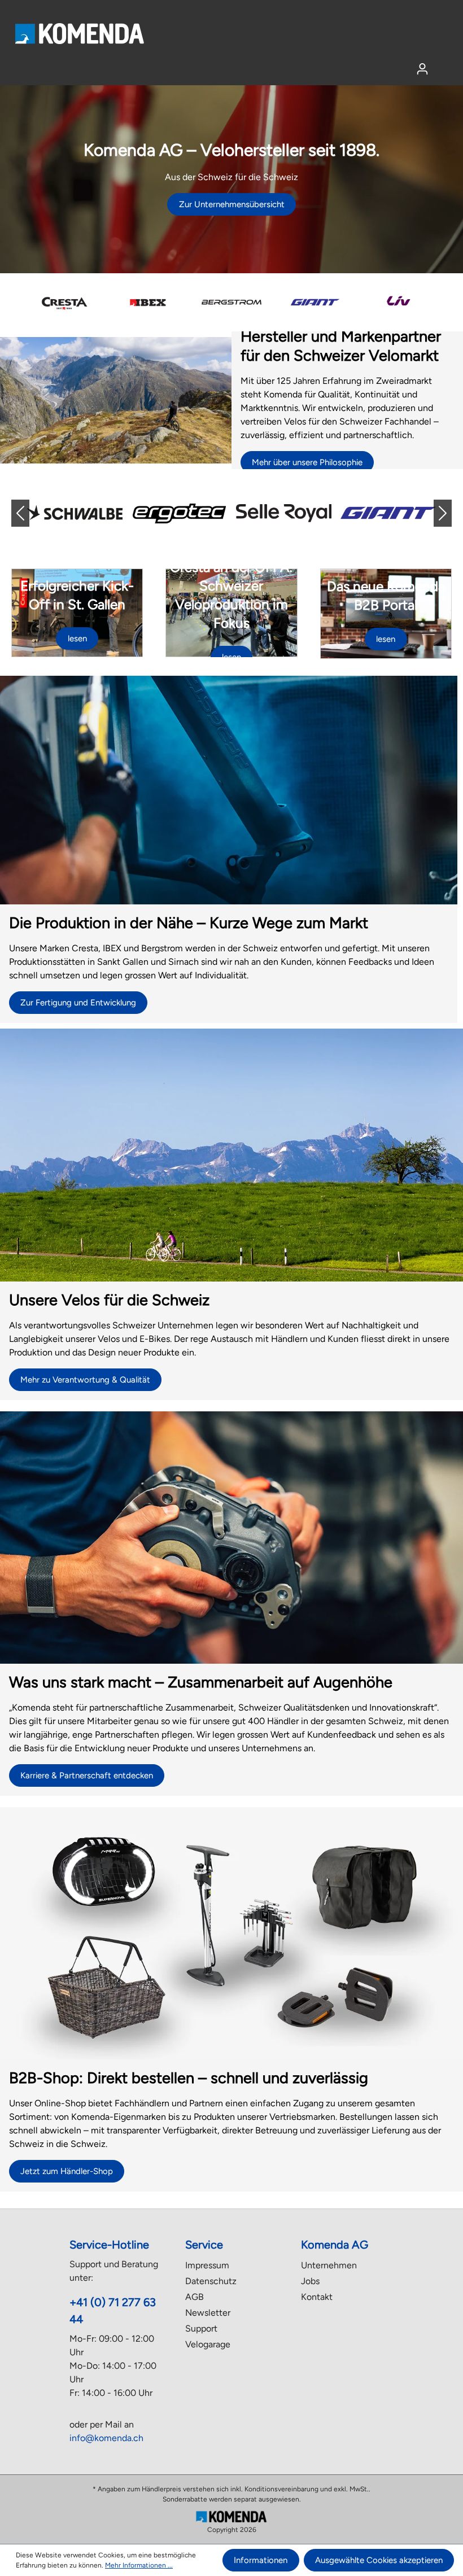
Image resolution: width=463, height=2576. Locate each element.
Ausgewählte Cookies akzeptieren (379, 2560)
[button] (29, 513)
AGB (195, 2297)
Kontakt (317, 2297)
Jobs (310, 2281)
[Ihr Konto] (422, 69)
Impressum (207, 2265)
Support (201, 2328)
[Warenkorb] (444, 65)
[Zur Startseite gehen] (79, 33)
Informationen (261, 2560)
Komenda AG (335, 2245)
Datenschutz (211, 2281)
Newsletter (208, 2313)
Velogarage (208, 2344)
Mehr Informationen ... (139, 2565)
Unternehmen (329, 2265)
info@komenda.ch (106, 2438)
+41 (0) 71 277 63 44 (113, 2311)
